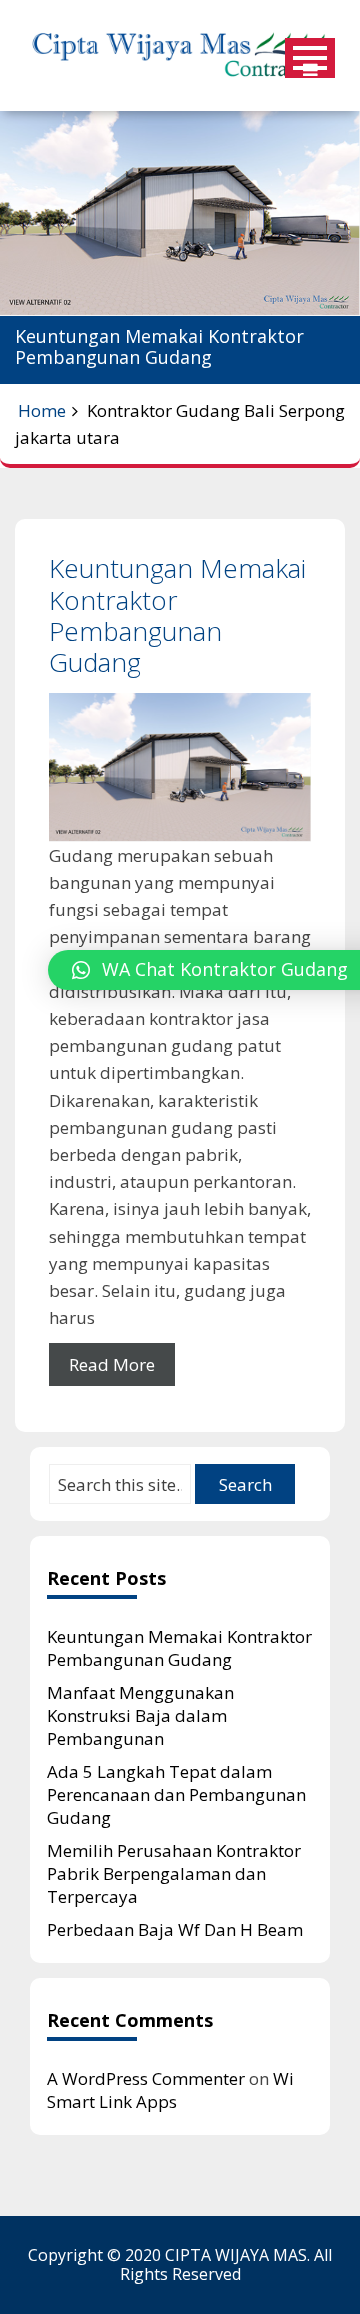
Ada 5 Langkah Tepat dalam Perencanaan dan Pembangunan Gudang (176, 1794)
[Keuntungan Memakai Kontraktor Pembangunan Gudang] (180, 767)
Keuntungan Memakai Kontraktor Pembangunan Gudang (177, 615)
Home (42, 410)
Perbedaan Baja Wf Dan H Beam (175, 1929)
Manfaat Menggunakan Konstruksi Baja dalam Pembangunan (140, 1715)
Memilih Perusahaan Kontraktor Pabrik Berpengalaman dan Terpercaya (174, 1873)
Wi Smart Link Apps (170, 2090)
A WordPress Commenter (146, 2078)
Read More (112, 1364)
